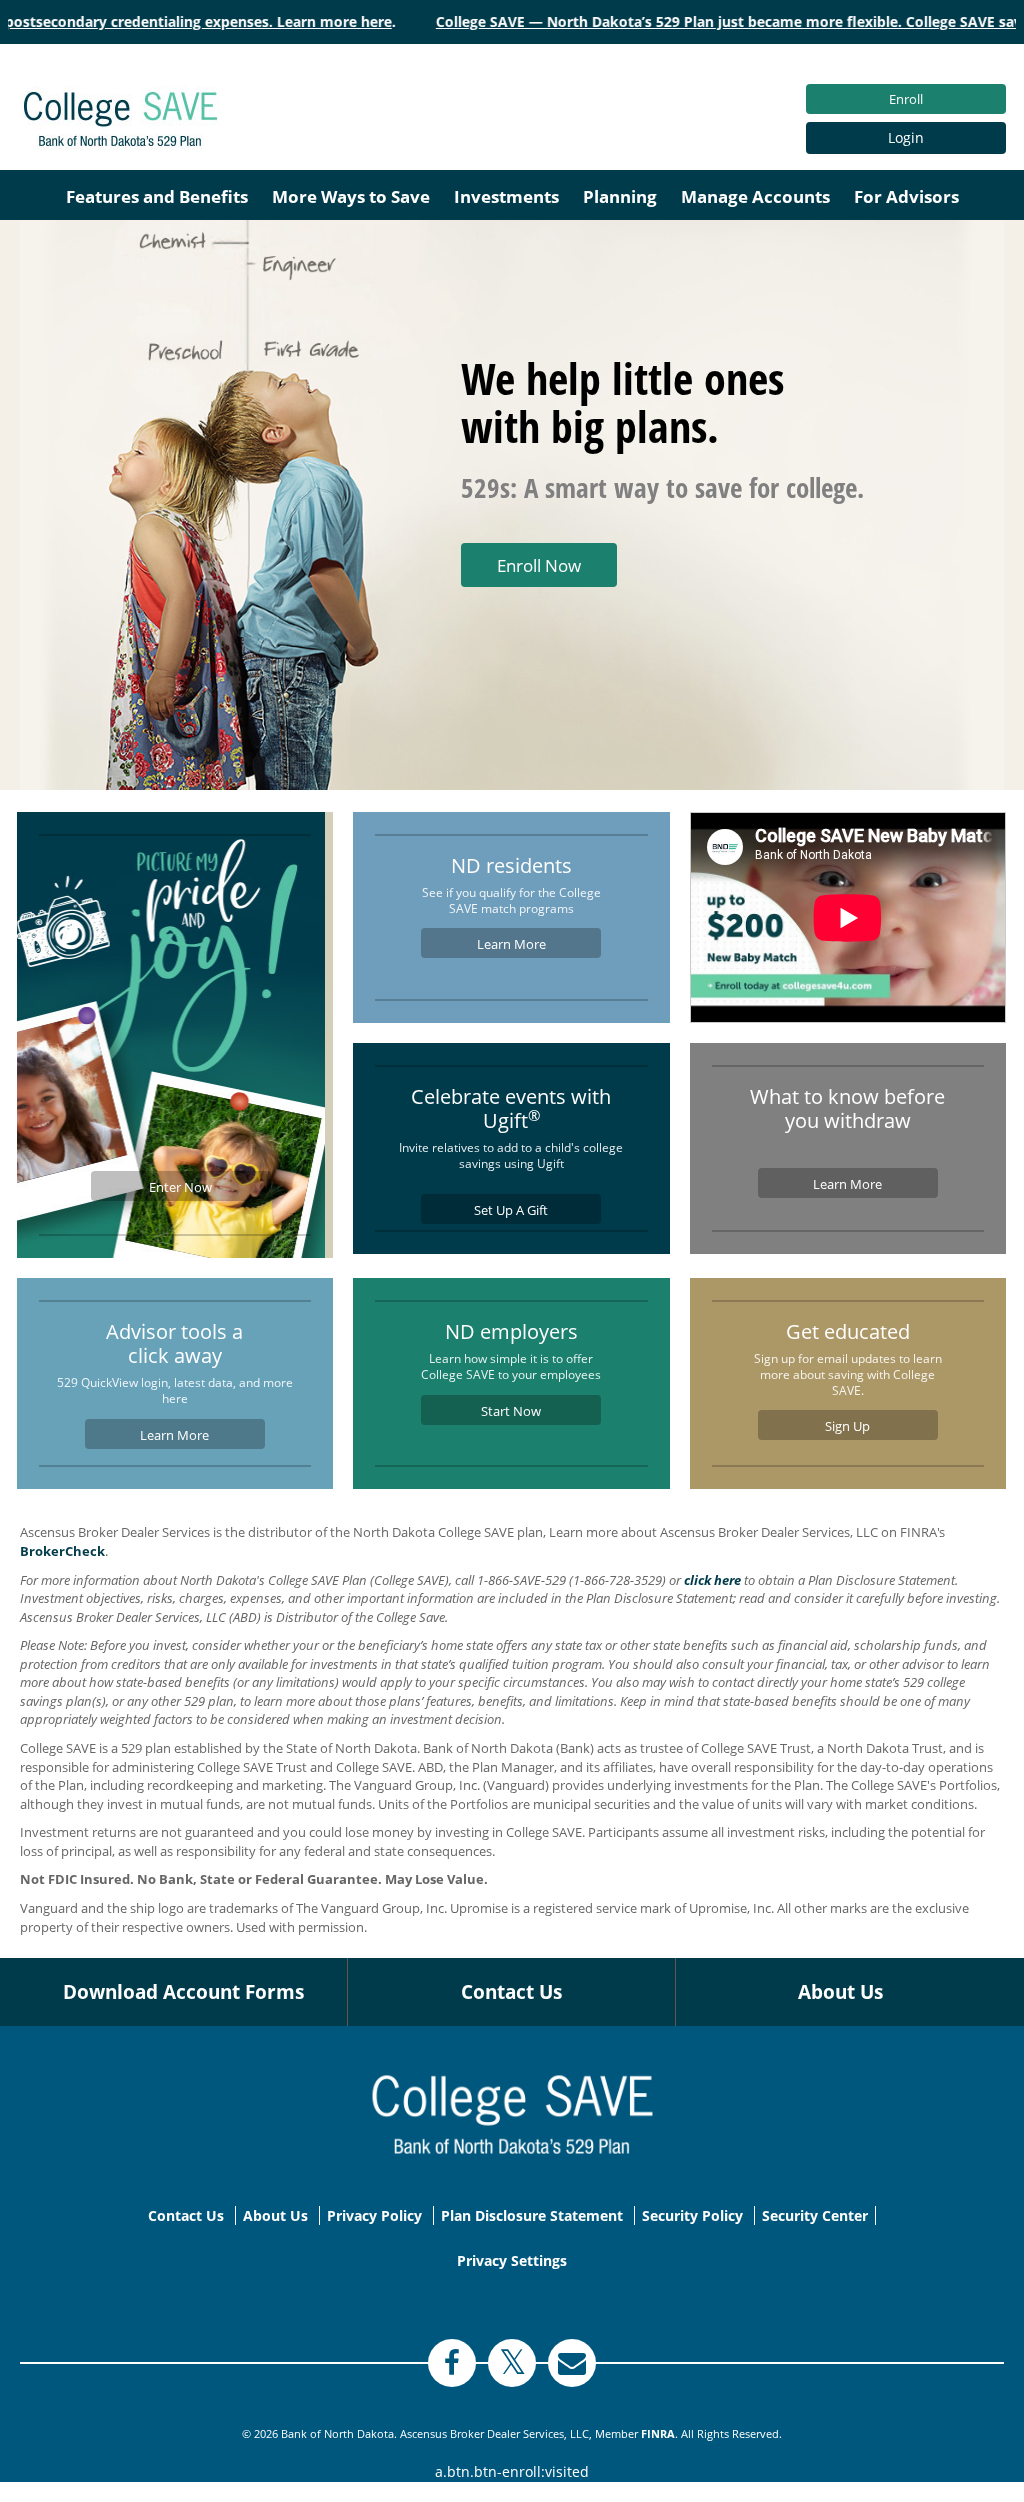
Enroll (906, 99)
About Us (840, 1992)
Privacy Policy (374, 2215)
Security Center (815, 2215)
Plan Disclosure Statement (532, 2215)
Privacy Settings (512, 2260)
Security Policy (692, 2215)
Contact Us (511, 1992)
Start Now (511, 1411)
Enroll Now (539, 565)
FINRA (658, 2433)
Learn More (511, 944)
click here (712, 1580)
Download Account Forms (183, 1992)
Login (906, 137)
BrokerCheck (62, 1551)
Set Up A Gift (511, 1210)
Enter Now (180, 1187)
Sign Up (847, 1426)
